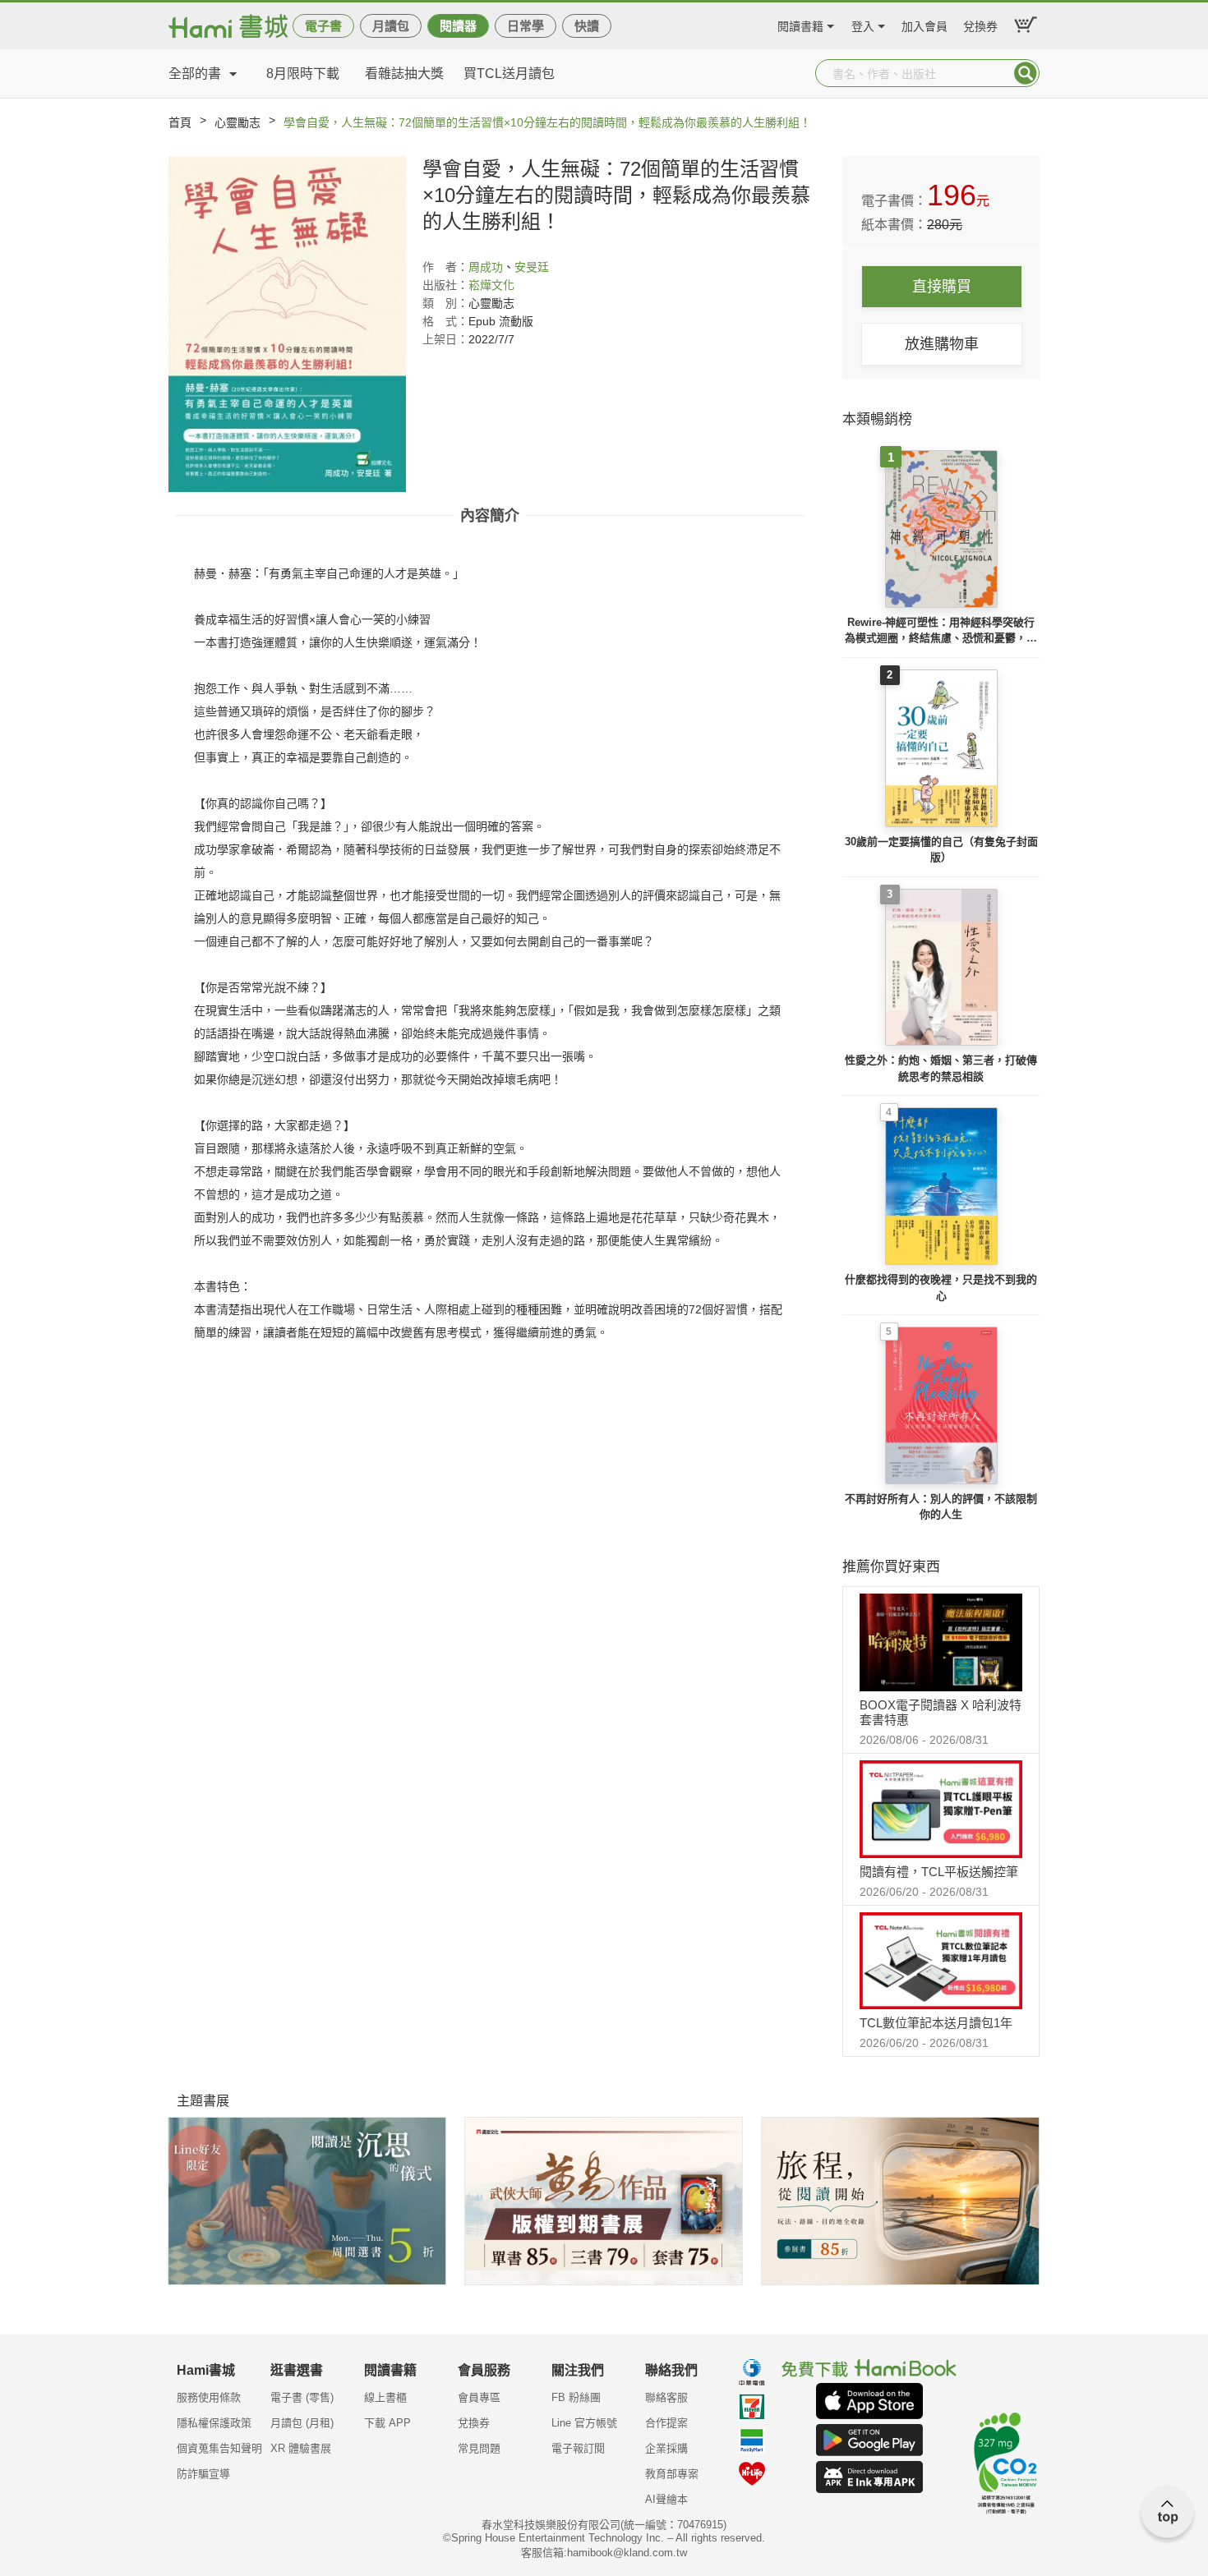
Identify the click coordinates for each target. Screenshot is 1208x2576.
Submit (1026, 73)
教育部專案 (672, 2474)
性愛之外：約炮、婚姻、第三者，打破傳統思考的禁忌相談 (941, 1068)
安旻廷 (532, 267)
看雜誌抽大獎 (404, 74)
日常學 (526, 26)
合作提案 (666, 2423)
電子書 (323, 26)
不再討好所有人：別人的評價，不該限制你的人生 (941, 1507)
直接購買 (942, 287)
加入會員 (924, 24)
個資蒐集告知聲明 (219, 2448)
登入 (863, 24)
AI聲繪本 (666, 2499)
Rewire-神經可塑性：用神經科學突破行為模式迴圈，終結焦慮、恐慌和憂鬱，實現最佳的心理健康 (941, 631)
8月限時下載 (303, 74)
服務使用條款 (209, 2397)
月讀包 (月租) (302, 2423)
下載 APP (387, 2423)
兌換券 (980, 24)
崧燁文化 (491, 285)
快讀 (587, 26)
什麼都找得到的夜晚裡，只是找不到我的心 (941, 1288)
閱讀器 (458, 26)
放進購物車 (942, 344)
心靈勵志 (237, 122)
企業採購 (666, 2448)
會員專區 (479, 2397)
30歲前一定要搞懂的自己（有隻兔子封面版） (941, 850)
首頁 (180, 122)
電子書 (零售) (302, 2397)
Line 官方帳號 (584, 2423)
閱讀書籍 (800, 24)
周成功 (486, 267)
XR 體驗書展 (301, 2448)
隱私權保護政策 (214, 2423)
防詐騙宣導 (203, 2474)
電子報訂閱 (578, 2448)
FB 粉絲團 (576, 2397)
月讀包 (391, 26)
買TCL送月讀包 (509, 74)
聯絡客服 (666, 2397)
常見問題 (479, 2448)
